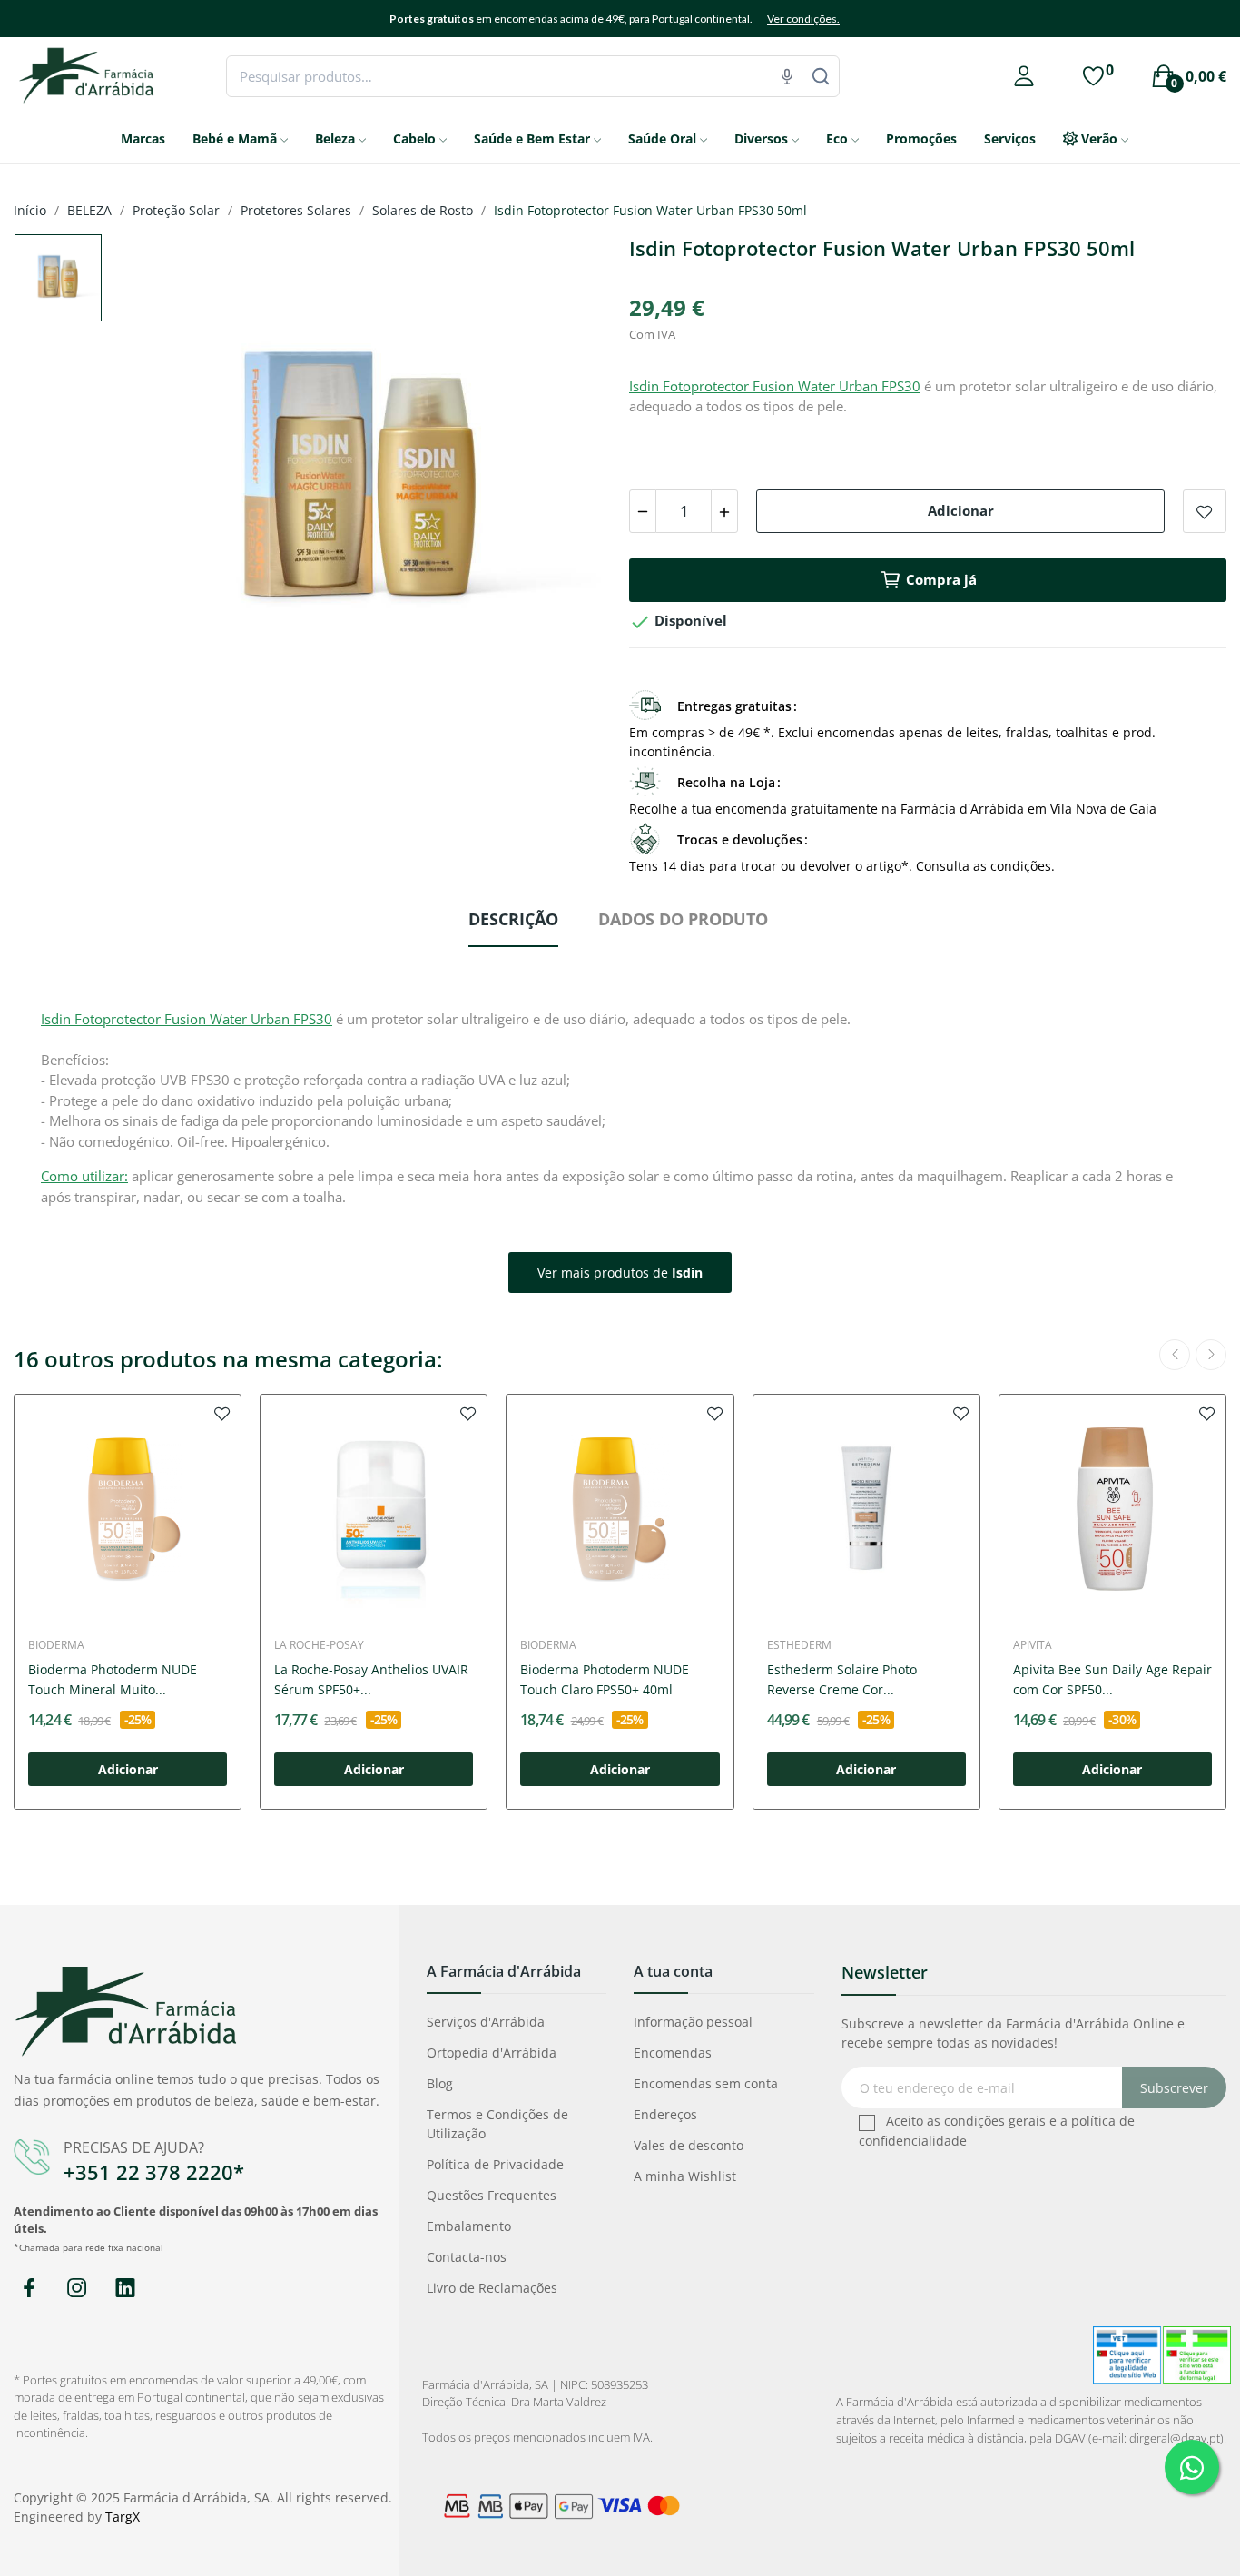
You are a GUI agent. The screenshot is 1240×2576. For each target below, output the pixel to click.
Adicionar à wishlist (1205, 511)
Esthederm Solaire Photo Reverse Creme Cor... (842, 1679)
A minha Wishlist (685, 2176)
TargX (123, 2517)
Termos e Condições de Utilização (497, 2124)
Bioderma (56, 1645)
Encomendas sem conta (706, 2083)
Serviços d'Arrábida (486, 2022)
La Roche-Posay (319, 1645)
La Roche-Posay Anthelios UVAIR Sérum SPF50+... (371, 1679)
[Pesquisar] (821, 76)
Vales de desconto (689, 2145)
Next (568, 486)
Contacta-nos (467, 2257)
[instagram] (77, 2289)
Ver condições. (803, 19)
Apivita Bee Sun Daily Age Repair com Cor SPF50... (1112, 1679)
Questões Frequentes (492, 2195)
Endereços (665, 2114)
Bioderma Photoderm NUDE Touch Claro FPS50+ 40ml (605, 1679)
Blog (440, 2083)
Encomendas (673, 2053)
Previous (154, 486)
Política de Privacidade (495, 2164)
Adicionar (961, 510)
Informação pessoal (693, 2022)
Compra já (941, 579)
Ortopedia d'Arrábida (492, 2053)
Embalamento (469, 2226)
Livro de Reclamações (492, 2288)
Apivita (1033, 1645)
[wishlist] (222, 1413)
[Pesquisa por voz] (787, 76)
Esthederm (799, 1645)
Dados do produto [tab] (683, 919)
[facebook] (29, 2289)
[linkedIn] (125, 2289)
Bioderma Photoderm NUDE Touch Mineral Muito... (113, 1679)
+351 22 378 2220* (154, 2172)
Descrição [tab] (513, 919)
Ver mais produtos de (620, 1273)
